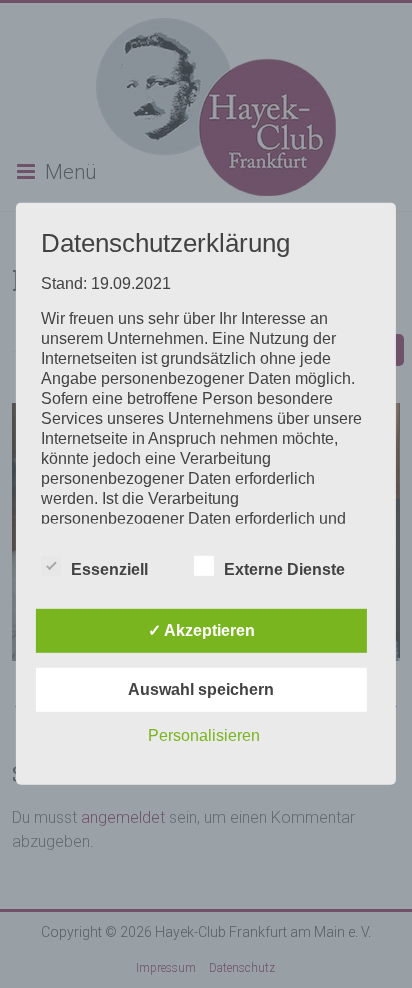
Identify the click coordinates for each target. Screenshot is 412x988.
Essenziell (109, 569)
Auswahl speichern (201, 689)
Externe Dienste (284, 569)
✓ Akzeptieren (201, 630)
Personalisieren (204, 735)
